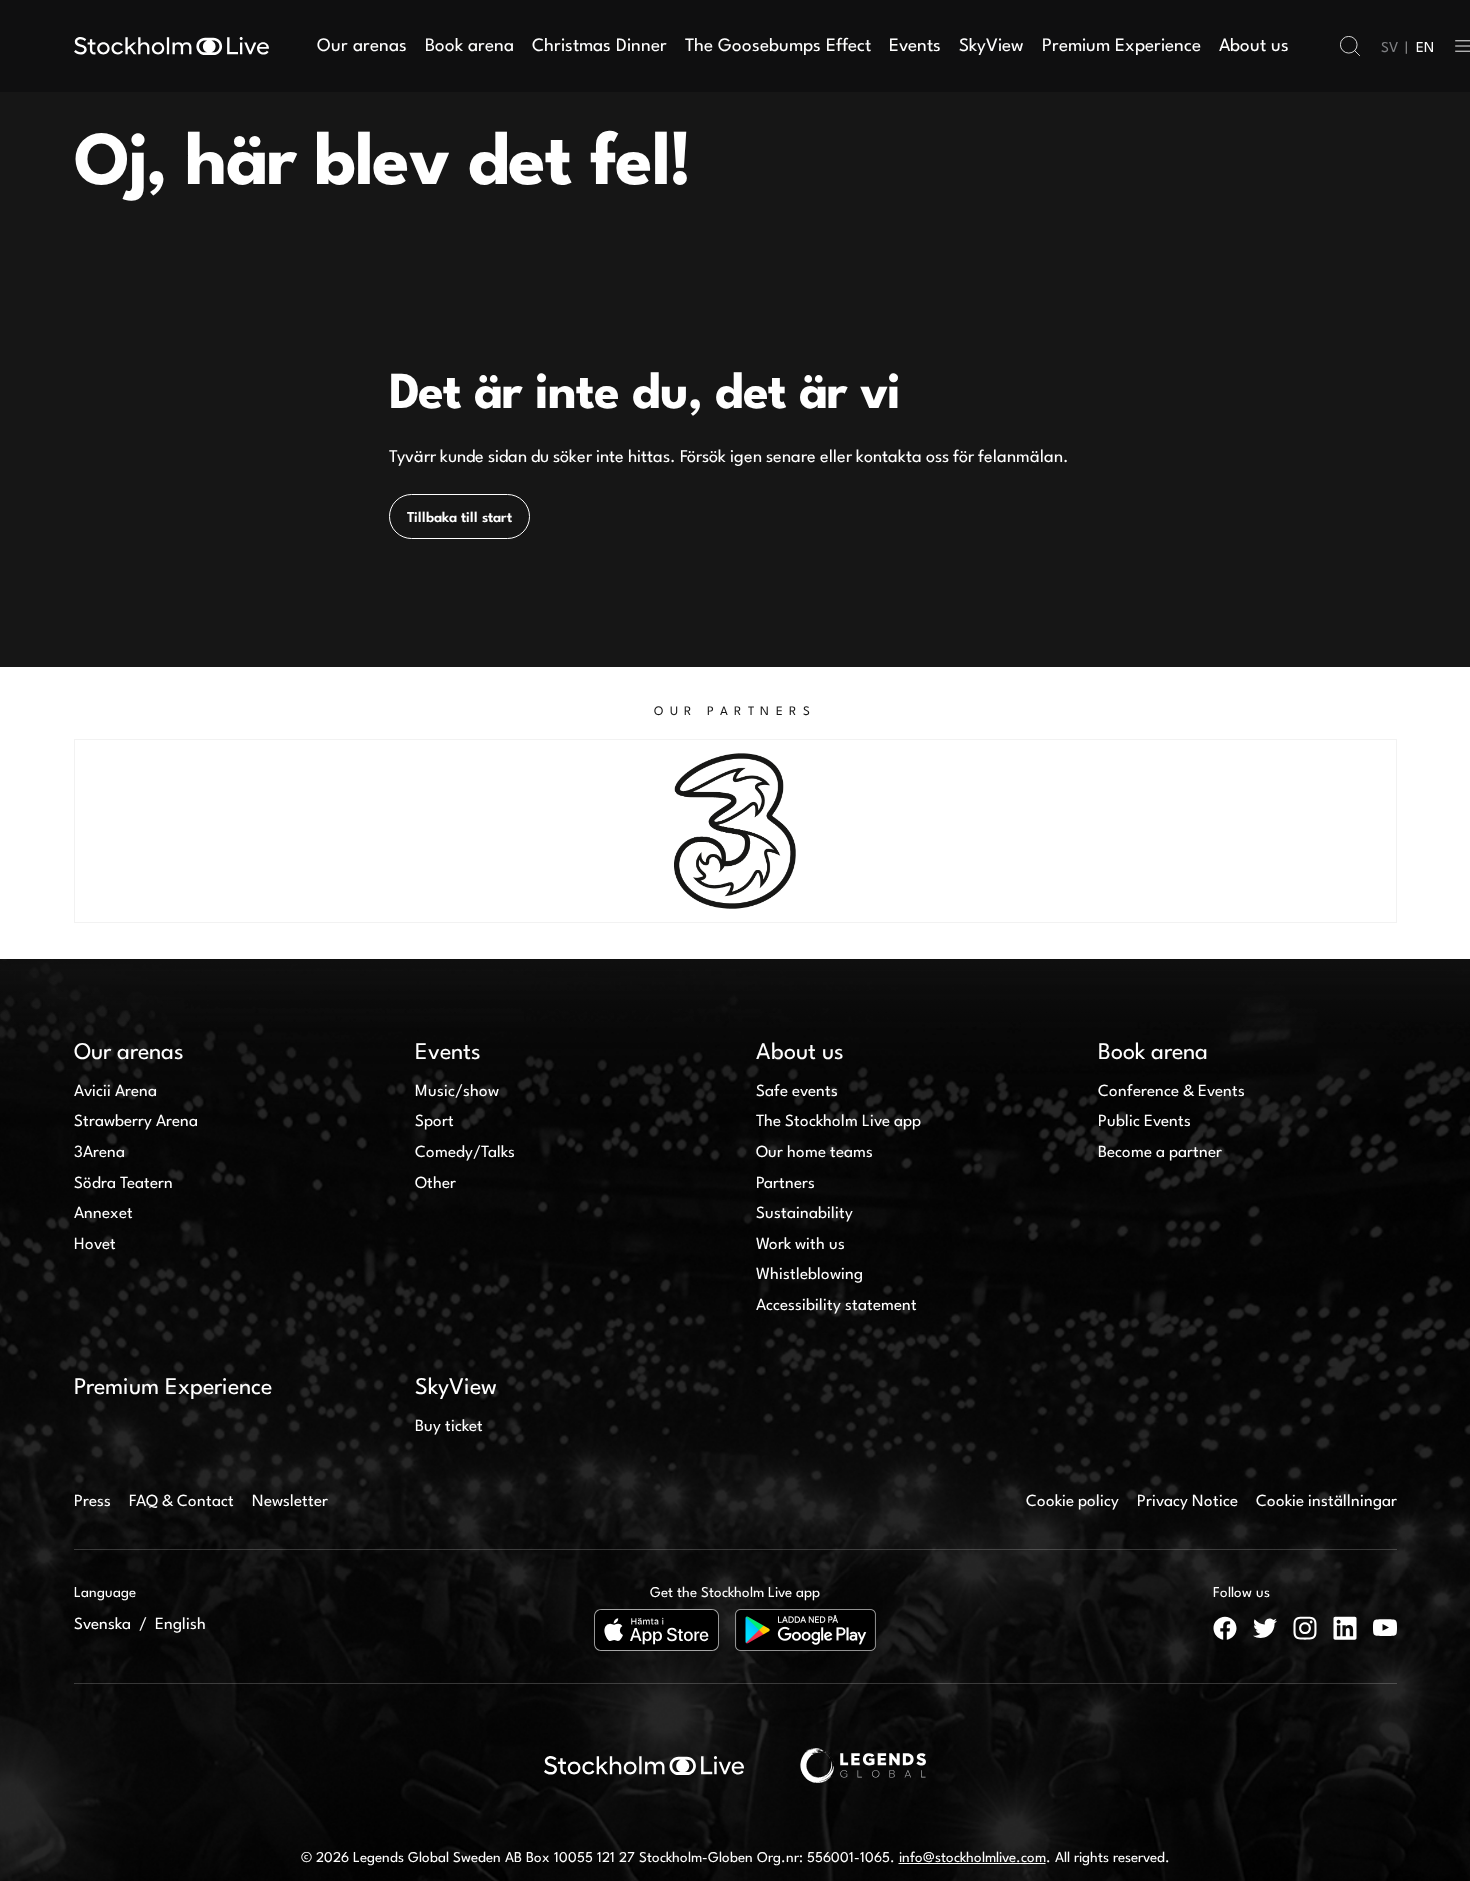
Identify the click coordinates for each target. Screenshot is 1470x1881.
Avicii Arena (115, 1092)
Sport (434, 1122)
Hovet (95, 1245)
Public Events (1144, 1122)
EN (1425, 48)
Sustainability (804, 1214)
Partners (785, 1184)
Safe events (797, 1092)
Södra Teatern (123, 1184)
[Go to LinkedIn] (1345, 1628)
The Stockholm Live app (838, 1122)
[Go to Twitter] (1265, 1628)
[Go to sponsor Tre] (735, 831)
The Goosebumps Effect (778, 46)
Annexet (103, 1214)
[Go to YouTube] (1385, 1628)
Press (92, 1502)
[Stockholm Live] (171, 46)
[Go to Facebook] (1225, 1628)
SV (1389, 48)
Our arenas (362, 46)
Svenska (102, 1625)
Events (915, 46)
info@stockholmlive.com (972, 1858)
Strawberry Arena (136, 1122)
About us (1254, 46)
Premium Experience (1121, 46)
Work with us (800, 1245)
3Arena (99, 1153)
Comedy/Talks (465, 1153)
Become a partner (1160, 1153)
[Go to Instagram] (1305, 1628)
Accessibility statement (836, 1306)
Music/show (457, 1092)
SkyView (991, 46)
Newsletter (290, 1502)
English (180, 1625)
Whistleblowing (809, 1275)
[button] (1350, 46)
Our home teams (814, 1153)
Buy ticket (449, 1427)
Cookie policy (1072, 1502)
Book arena (469, 46)
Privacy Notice (1187, 1502)
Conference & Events (1171, 1092)
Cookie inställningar (1326, 1502)
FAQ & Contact (181, 1502)
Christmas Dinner (599, 46)
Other (435, 1184)
